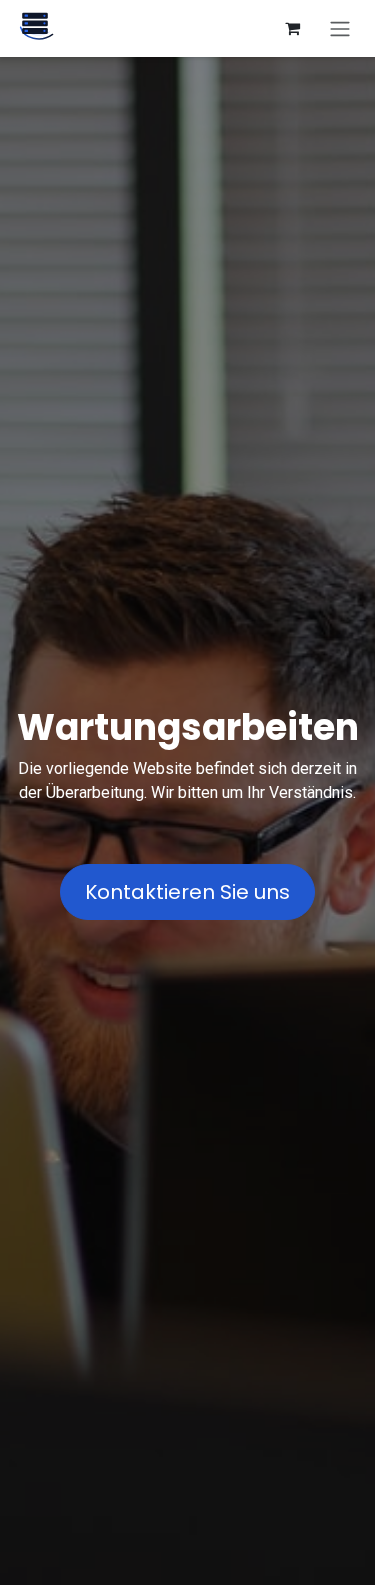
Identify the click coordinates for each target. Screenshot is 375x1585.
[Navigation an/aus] (340, 28)
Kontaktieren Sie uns (187, 892)
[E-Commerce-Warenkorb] (292, 28)
